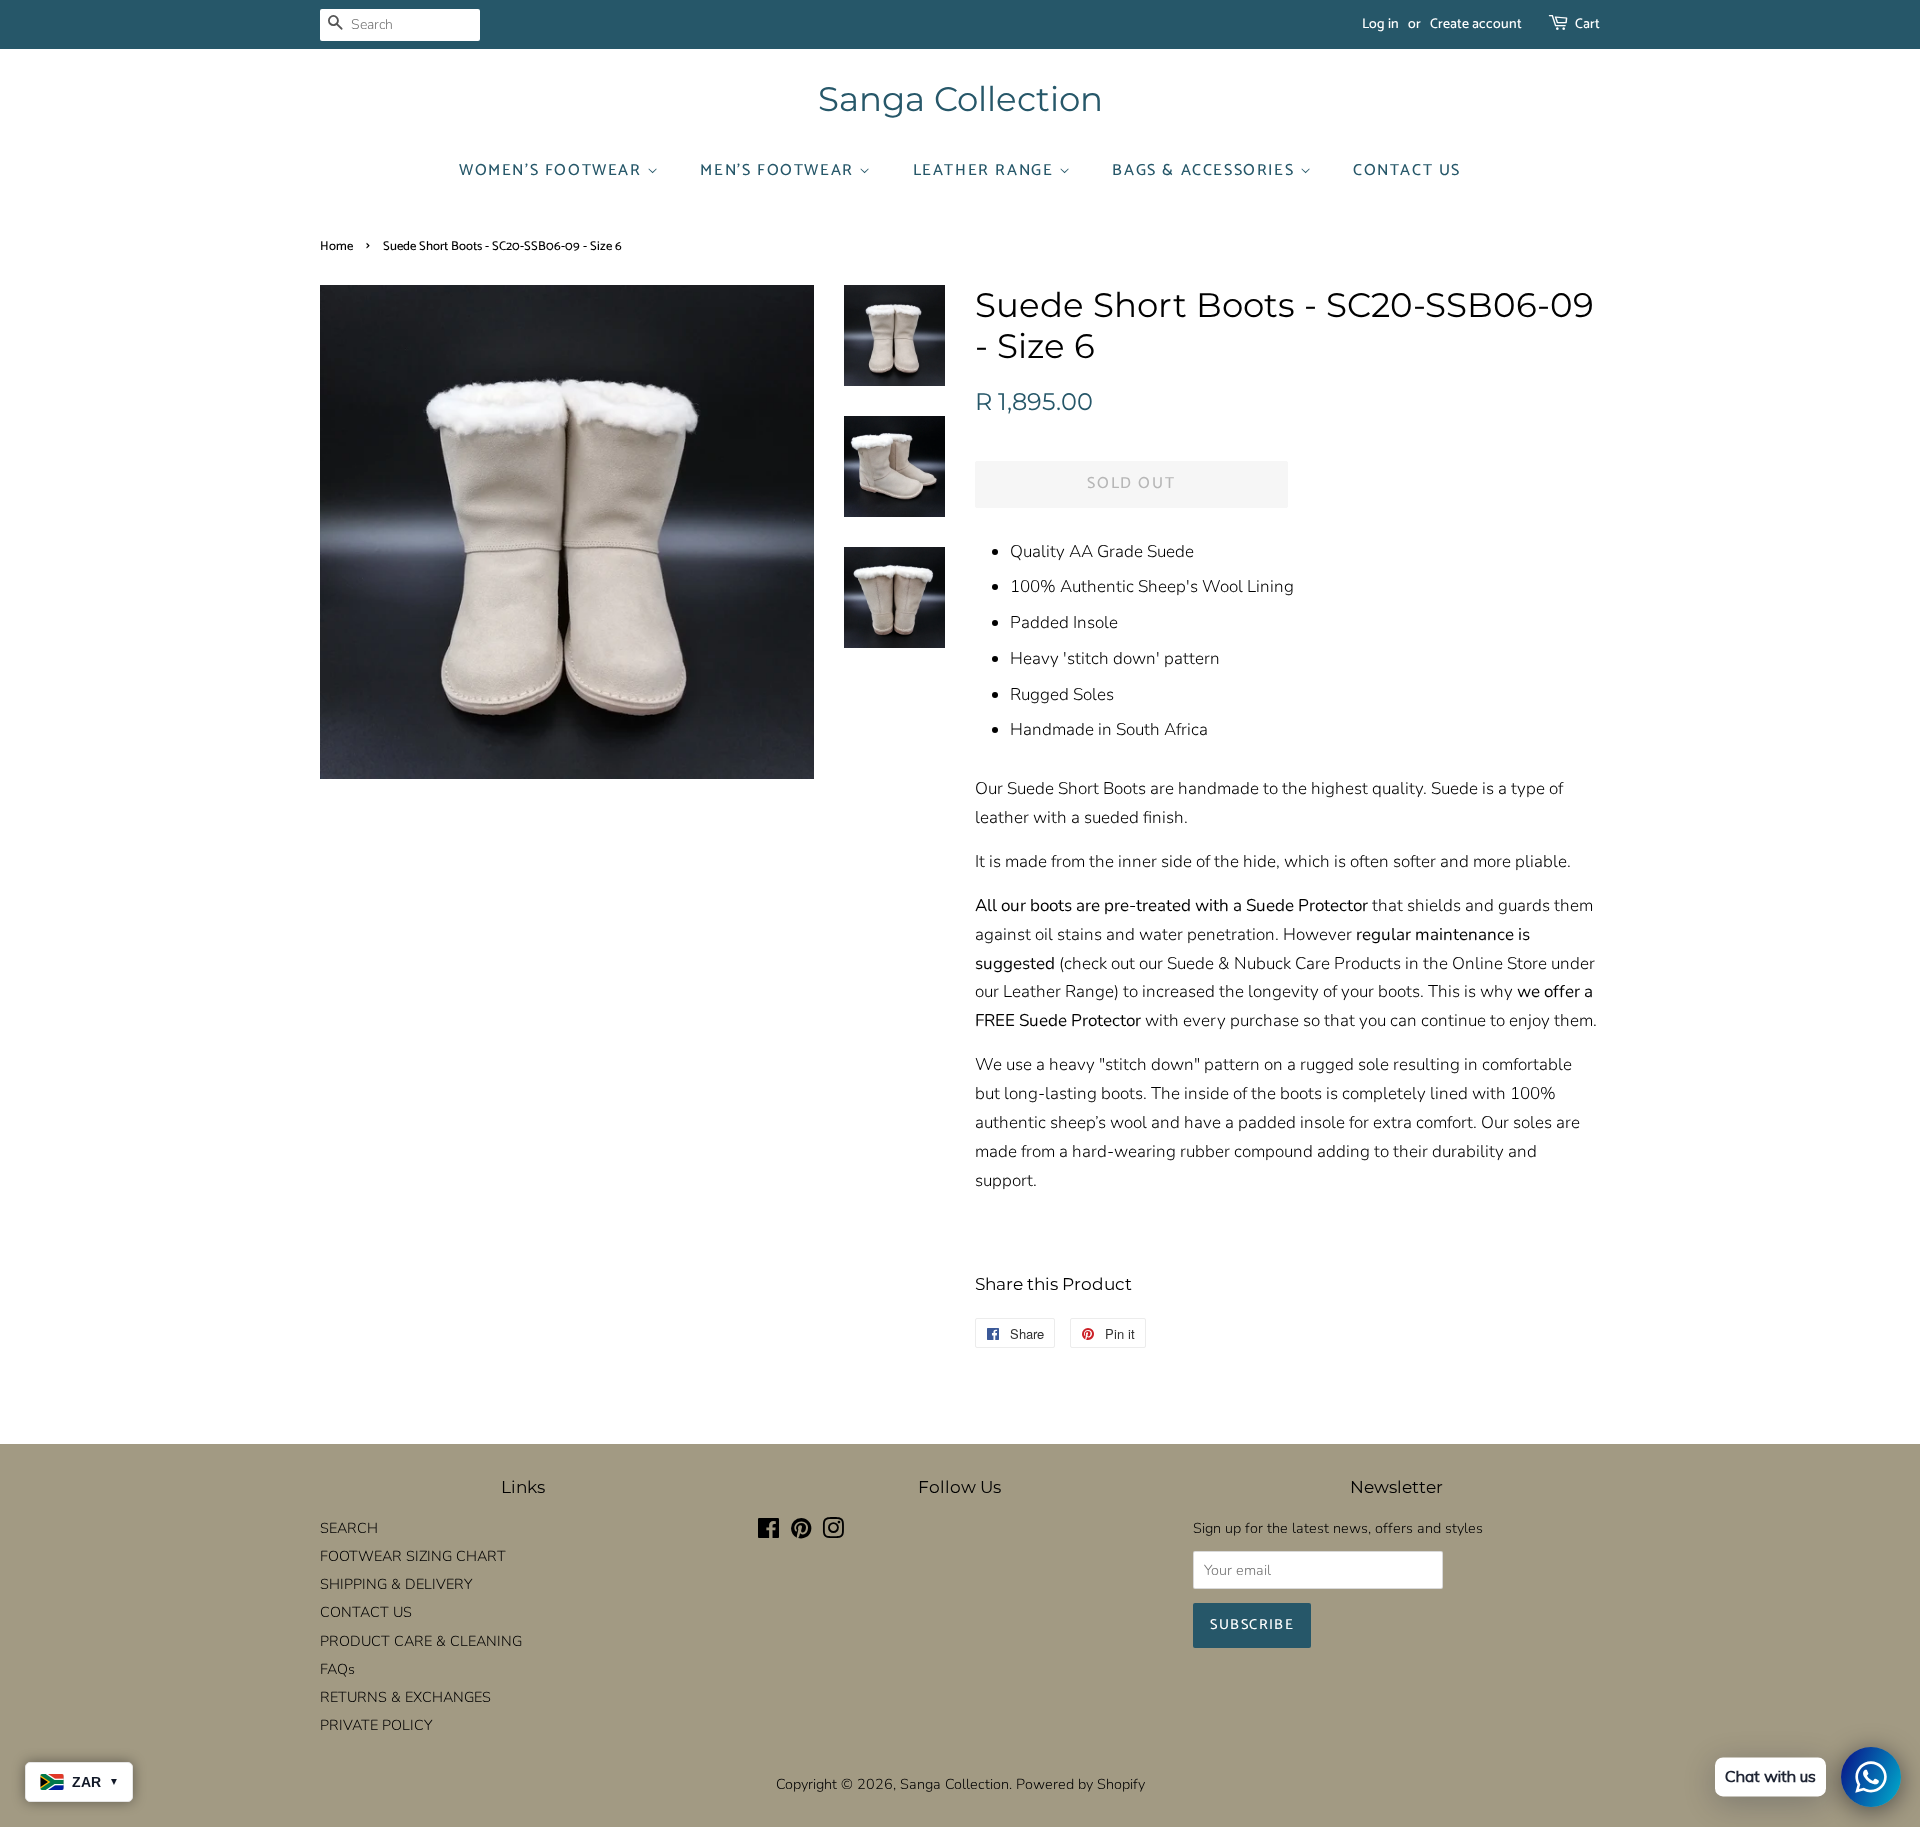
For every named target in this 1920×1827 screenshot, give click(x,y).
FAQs (337, 1669)
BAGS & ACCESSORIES (1205, 170)
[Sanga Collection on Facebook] (768, 1532)
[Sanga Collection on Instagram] (833, 1532)
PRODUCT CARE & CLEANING (421, 1641)
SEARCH (349, 1528)
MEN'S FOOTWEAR (779, 170)
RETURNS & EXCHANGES (405, 1697)
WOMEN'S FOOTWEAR (553, 170)
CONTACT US (1407, 170)
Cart (1587, 24)
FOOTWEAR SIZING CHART (413, 1556)
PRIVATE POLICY (376, 1725)
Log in (1380, 24)
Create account (1476, 24)
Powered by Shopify (1080, 1784)
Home (336, 246)
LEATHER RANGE (986, 170)
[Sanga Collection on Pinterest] (801, 1532)
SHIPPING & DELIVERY (396, 1584)
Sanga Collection (960, 99)
